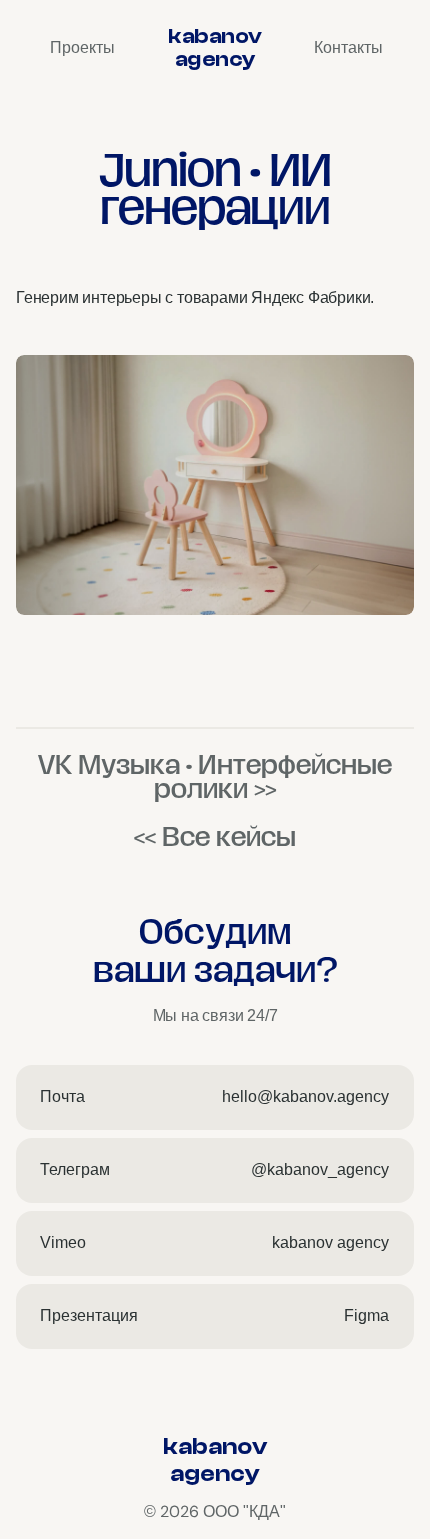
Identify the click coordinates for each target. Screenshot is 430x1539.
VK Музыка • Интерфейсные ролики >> (215, 777)
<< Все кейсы (215, 837)
